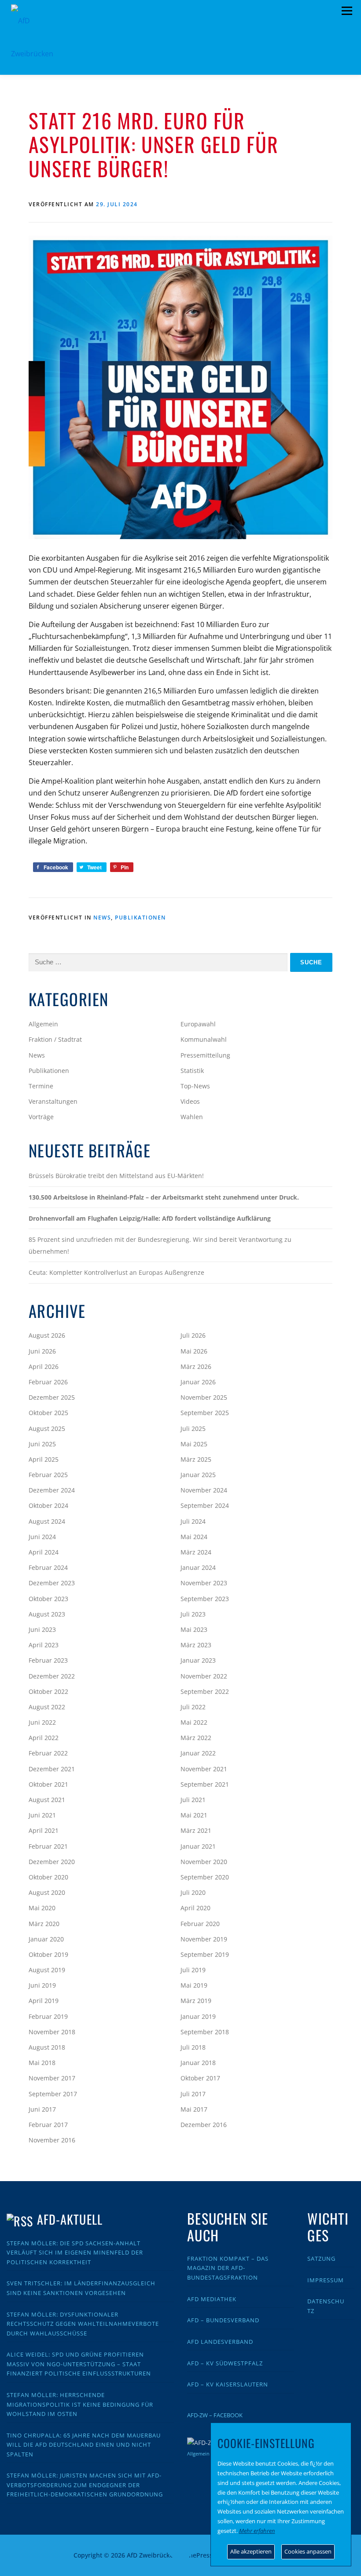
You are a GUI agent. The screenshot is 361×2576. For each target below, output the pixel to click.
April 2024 (44, 1552)
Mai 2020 (42, 1908)
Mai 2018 (42, 2063)
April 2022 (44, 1738)
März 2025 (196, 1459)
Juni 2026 (42, 1351)
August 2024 (47, 1521)
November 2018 (52, 2032)
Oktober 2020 (48, 1877)
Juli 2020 (193, 1892)
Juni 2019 (42, 1985)
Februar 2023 (48, 1660)
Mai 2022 (194, 1722)
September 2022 (205, 1691)
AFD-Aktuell (70, 2219)
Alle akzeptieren (251, 2551)
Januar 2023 (198, 1660)
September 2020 (205, 1877)
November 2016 (52, 2140)
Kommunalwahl (204, 1039)
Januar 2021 (198, 1846)
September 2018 (205, 2032)
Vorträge (41, 1117)
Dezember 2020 (52, 1862)
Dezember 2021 (52, 1769)
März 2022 (196, 1738)
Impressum (326, 2280)
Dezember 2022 (52, 1676)
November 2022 (204, 1676)
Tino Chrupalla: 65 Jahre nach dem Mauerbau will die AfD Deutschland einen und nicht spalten (84, 2445)
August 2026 (47, 1335)
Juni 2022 (42, 1722)
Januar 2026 (198, 1382)
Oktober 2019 (48, 1954)
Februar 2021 (48, 1846)
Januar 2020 (46, 1939)
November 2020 (204, 1862)
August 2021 (47, 1800)
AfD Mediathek (212, 2299)
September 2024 (205, 1505)
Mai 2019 (194, 1985)
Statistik (192, 1071)
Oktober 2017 (200, 2078)
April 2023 (44, 1645)
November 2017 (52, 2078)
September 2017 (53, 2094)
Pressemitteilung (205, 1055)
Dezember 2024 (52, 1490)
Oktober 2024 (48, 1505)
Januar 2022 (198, 1753)
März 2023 (196, 1645)
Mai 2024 (194, 1537)
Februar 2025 (48, 1475)
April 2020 (195, 1908)
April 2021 (44, 1830)
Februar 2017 (48, 2125)
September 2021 (205, 1784)
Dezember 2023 (52, 1583)
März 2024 (196, 1552)
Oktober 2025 (48, 1413)
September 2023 (205, 1599)
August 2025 (47, 1428)
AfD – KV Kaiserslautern (228, 2384)
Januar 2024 (198, 1567)
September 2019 (205, 1954)
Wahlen (192, 1117)
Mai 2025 (194, 1444)
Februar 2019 (48, 2016)
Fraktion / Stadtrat (55, 1039)
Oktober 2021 (48, 1784)
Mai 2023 (194, 1629)
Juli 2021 (193, 1800)
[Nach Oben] (181, 2550)
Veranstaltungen (53, 1101)
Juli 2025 (193, 1428)
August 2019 (47, 1970)
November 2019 (204, 1939)
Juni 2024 (42, 1537)
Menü (347, 11)
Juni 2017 (42, 2109)
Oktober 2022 (48, 1691)
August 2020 (47, 1892)
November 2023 (204, 1583)
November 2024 (204, 1490)
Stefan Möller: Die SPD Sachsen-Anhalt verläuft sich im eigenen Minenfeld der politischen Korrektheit (75, 2253)
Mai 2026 (194, 1351)
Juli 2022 (193, 1707)
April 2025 (44, 1459)
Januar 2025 (198, 1475)
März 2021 (196, 1830)
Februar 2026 (48, 1382)
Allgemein (43, 1024)
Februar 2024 (48, 1567)
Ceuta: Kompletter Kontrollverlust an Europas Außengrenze (116, 1272)
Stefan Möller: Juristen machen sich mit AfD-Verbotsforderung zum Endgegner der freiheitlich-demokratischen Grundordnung (85, 2485)
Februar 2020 (200, 1924)
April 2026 (44, 1366)
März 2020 (44, 1924)
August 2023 (47, 1614)
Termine (41, 1086)
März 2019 (196, 2001)
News (102, 918)
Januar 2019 (198, 2016)
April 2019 (44, 2001)
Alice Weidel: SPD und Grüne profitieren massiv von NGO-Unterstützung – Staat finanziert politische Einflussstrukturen (79, 2364)
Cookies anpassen (308, 2551)
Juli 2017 (193, 2094)
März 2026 (196, 1366)
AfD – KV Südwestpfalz (225, 2363)
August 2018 (47, 2047)
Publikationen (140, 918)
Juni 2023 (42, 1629)
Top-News (195, 1086)
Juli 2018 (193, 2047)
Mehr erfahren (257, 2531)
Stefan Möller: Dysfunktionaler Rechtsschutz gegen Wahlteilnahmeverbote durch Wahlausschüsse (83, 2324)
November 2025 (204, 1397)
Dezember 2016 (204, 2125)
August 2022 (47, 1707)
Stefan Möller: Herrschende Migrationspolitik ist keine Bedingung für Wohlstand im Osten (80, 2404)
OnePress (198, 2555)
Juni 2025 (42, 1444)
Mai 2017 (194, 2109)
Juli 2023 (193, 1614)
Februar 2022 (48, 1753)
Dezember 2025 (52, 1397)
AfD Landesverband (220, 2342)
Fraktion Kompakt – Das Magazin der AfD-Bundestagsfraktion (228, 2268)
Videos (190, 1101)
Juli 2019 (193, 1970)
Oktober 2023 (48, 1599)
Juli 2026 (193, 1335)
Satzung (321, 2259)
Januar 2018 (198, 2063)
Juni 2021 (42, 1815)
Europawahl (198, 1024)
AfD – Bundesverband (223, 2320)
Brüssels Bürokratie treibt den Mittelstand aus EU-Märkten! (116, 1176)
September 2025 (205, 1413)
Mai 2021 (194, 1815)
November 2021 (204, 1769)
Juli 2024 (193, 1521)
